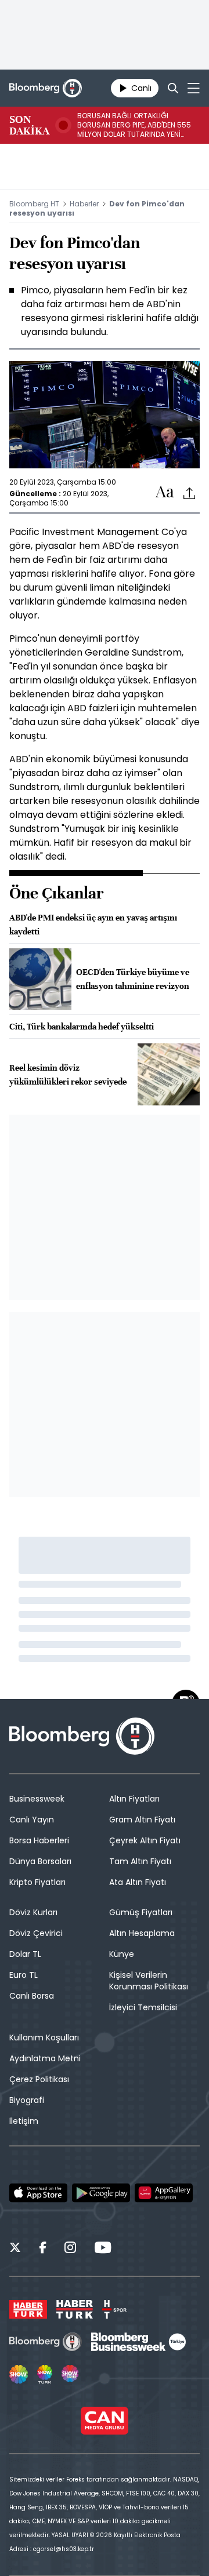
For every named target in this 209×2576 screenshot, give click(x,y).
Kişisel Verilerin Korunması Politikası (149, 1981)
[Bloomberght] (46, 88)
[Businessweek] (138, 2342)
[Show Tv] (19, 2374)
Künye (122, 1954)
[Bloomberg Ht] (46, 2342)
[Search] (173, 88)
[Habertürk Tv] (75, 2309)
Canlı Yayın (32, 1820)
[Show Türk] (45, 2374)
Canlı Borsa (32, 1996)
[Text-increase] (165, 492)
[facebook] (43, 2249)
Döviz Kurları (33, 1912)
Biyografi (27, 2100)
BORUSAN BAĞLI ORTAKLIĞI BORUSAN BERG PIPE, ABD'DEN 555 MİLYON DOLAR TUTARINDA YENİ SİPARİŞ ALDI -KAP (134, 125)
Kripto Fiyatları (37, 1882)
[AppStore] (38, 2193)
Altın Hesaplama (142, 1933)
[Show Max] (71, 2374)
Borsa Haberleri (39, 1840)
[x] (15, 2249)
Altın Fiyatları (134, 1799)
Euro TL (24, 1975)
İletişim (24, 2121)
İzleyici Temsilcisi (143, 2007)
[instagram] (70, 2249)
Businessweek (37, 1799)
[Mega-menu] (194, 88)
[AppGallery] (164, 2193)
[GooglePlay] (101, 2193)
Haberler (84, 204)
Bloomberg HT (34, 204)
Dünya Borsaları (40, 1861)
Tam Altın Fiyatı (140, 1861)
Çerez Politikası (39, 2079)
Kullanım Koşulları (44, 2037)
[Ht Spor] (114, 2309)
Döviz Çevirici (36, 1933)
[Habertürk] (28, 2309)
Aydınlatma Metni (45, 2058)
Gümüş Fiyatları (141, 1912)
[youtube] (103, 2249)
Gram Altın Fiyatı (142, 1820)
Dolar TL (25, 1954)
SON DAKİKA (29, 125)
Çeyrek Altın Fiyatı (145, 1840)
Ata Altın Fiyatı (138, 1882)
